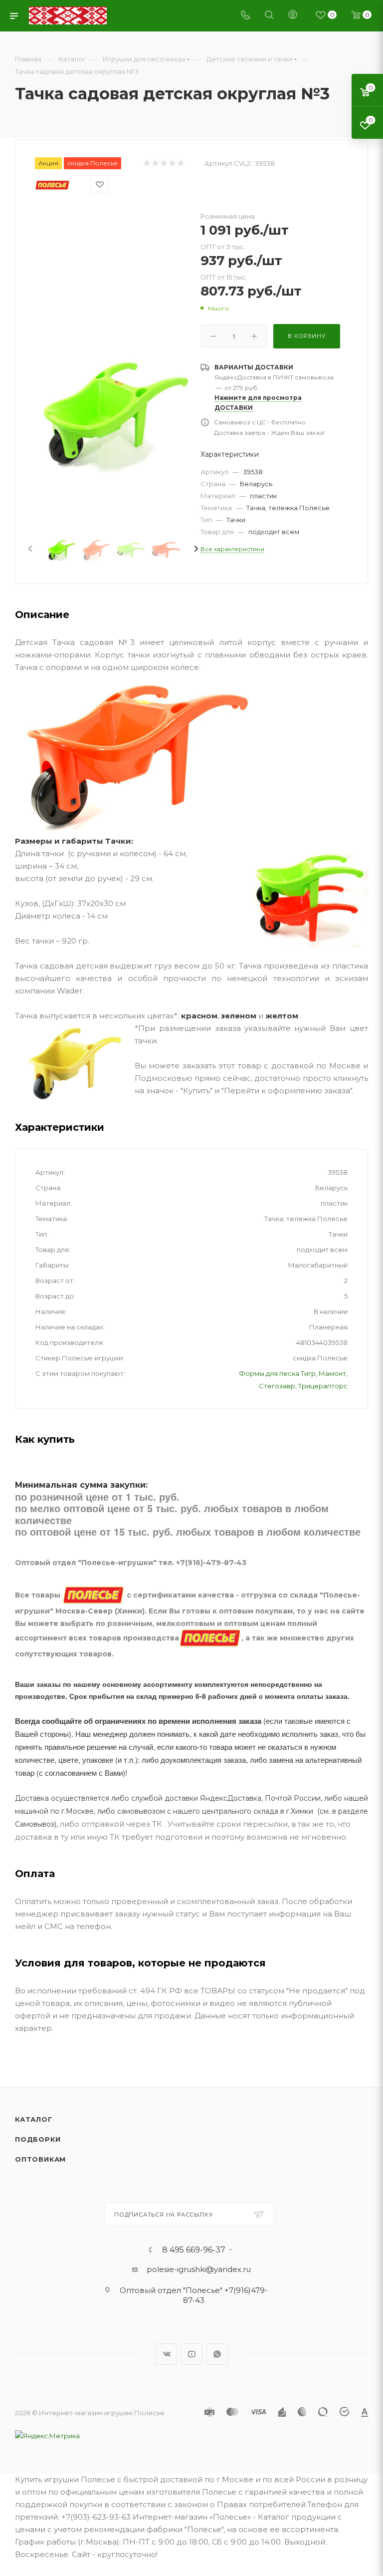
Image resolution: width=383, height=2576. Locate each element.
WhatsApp (217, 2354)
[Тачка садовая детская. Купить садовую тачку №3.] (113, 412)
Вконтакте (166, 2354)
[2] (155, 163)
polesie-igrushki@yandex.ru (199, 2269)
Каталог (34, 2119)
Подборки (38, 2139)
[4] (172, 163)
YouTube (192, 2354)
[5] (180, 163)
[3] (163, 163)
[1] (146, 163)
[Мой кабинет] (293, 16)
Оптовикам (40, 2159)
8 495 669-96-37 (194, 2250)
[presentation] (29, 549)
